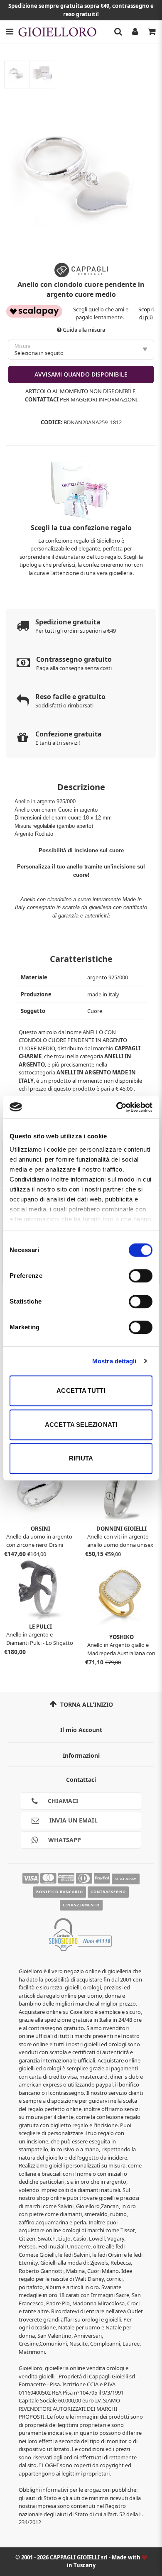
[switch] (141, 1276)
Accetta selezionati (81, 1425)
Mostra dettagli (114, 1361)
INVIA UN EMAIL (73, 1820)
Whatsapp (64, 1840)
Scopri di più (146, 313)
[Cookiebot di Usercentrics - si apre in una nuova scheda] (117, 1107)
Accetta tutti (81, 1391)
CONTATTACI (42, 399)
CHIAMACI (62, 1801)
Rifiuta (81, 1458)
